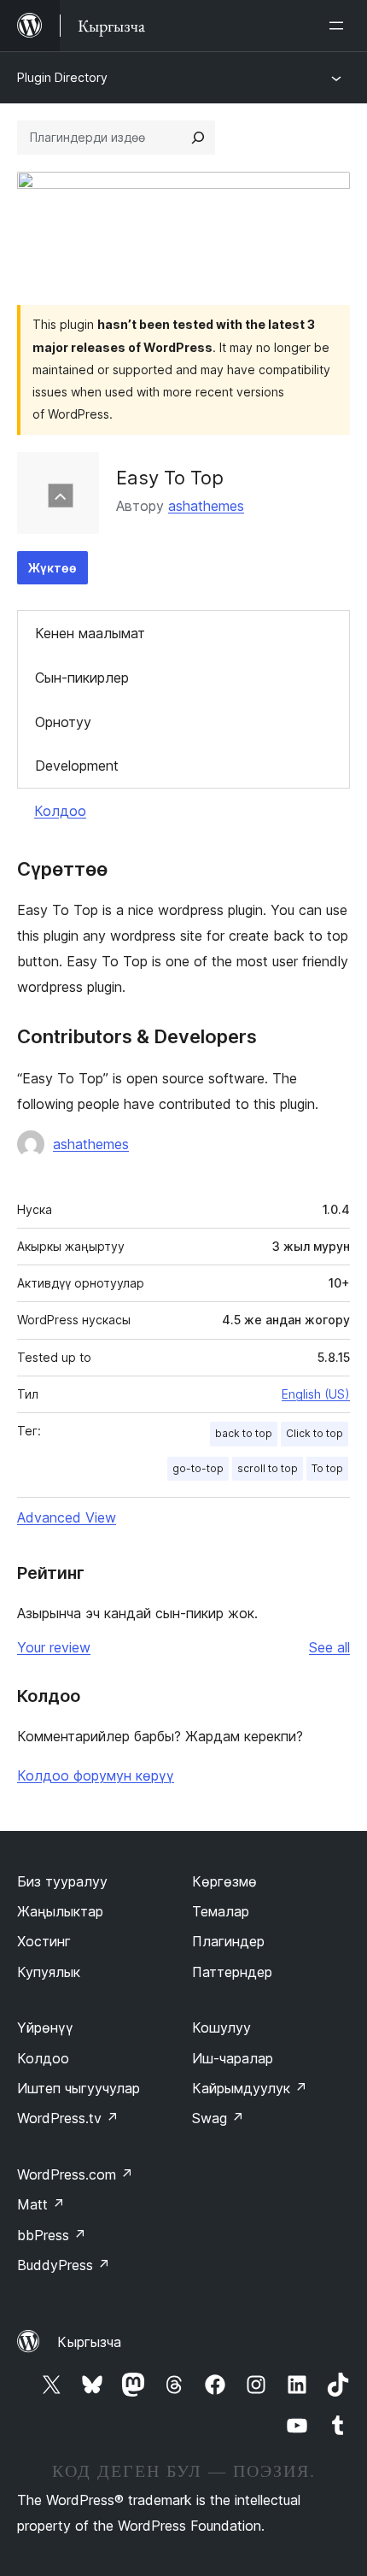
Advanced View (67, 1517)
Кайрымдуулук (250, 2088)
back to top (244, 1433)
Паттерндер (232, 1972)
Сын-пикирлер (82, 678)
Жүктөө (52, 568)
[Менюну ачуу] (340, 26)
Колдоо (60, 811)
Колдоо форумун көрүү (96, 1775)
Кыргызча (89, 2342)
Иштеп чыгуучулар (79, 2088)
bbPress (52, 2235)
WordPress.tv (68, 2118)
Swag (218, 2118)
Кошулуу (221, 2027)
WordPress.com (75, 2174)
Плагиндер (228, 1941)
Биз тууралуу (62, 1881)
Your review (54, 1647)
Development (77, 766)
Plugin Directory (62, 77)
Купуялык (49, 1972)
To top (327, 1468)
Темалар (221, 1911)
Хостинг (44, 1941)
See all (329, 1647)
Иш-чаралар (233, 2058)
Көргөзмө (224, 1881)
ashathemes (206, 506)
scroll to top (268, 1468)
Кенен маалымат (90, 633)
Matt (41, 2204)
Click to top (315, 1433)
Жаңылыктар (60, 1911)
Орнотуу (63, 722)
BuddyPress (64, 2265)
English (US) (316, 1394)
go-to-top (198, 1468)
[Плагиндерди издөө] (198, 138)
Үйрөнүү (45, 2027)
